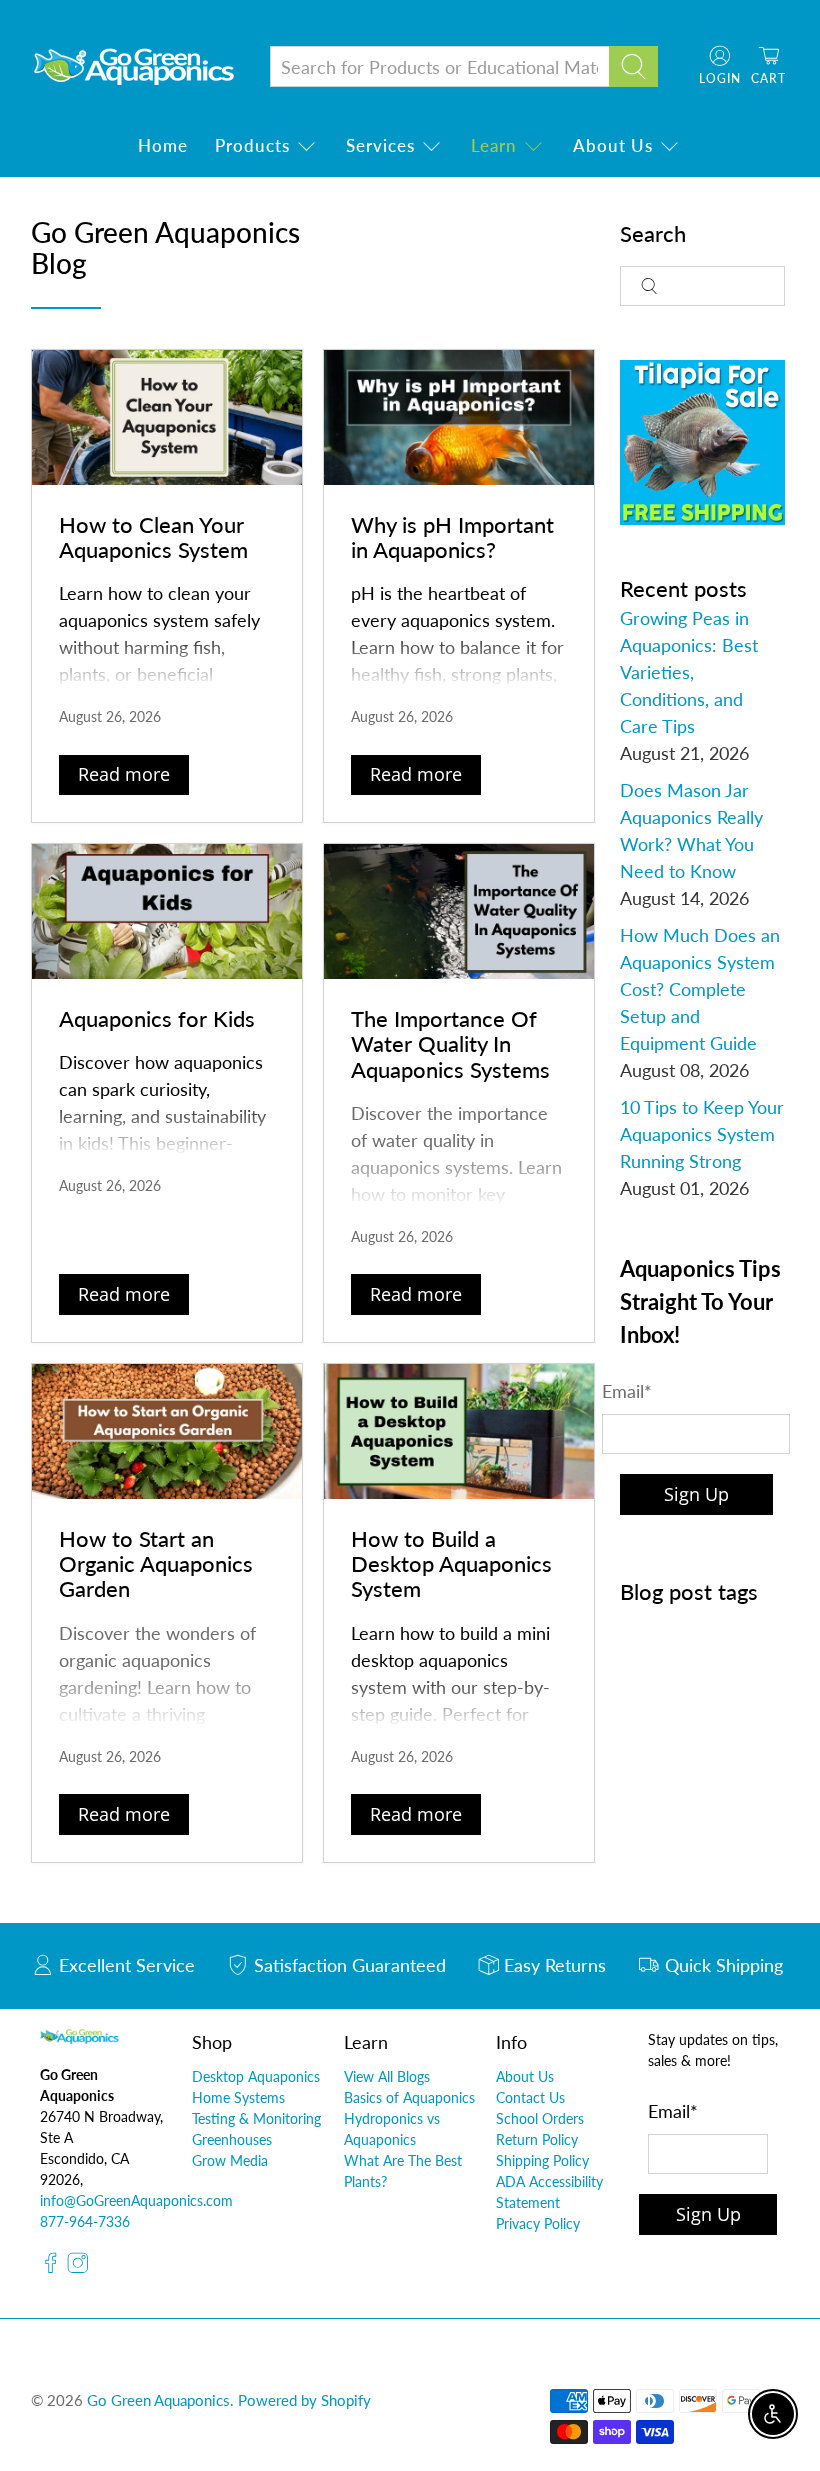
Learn (494, 145)
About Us (613, 145)
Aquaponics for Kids (157, 1018)
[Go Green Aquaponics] (134, 66)
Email (627, 1391)
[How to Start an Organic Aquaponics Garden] (167, 1431)
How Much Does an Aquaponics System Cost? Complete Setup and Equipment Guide (700, 989)
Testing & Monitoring (256, 2118)
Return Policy (537, 2139)
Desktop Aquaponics (256, 2076)
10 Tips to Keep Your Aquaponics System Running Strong (702, 1134)
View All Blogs (387, 2076)
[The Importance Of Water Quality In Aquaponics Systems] (459, 911)
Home (163, 145)
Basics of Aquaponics (409, 2097)
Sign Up (696, 1494)
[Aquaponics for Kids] (167, 911)
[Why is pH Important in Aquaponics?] (459, 417)
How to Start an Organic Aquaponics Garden (156, 1563)
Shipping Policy (542, 2160)
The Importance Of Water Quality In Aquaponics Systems (450, 1043)
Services (380, 145)
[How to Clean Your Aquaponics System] (167, 417)
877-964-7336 (85, 2221)
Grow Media (230, 2160)
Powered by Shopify (304, 2400)
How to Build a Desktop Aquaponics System (451, 1563)
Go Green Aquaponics (158, 2400)
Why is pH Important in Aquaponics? (452, 537)
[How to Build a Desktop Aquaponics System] (459, 1431)
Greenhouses (232, 2139)
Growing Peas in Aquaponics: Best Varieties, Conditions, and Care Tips (689, 672)
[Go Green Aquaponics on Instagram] (78, 2267)
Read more (124, 774)
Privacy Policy (538, 2223)
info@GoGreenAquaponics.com (136, 2200)
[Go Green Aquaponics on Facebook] (51, 2267)
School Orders (540, 2118)
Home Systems (238, 2097)
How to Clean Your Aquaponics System (153, 537)
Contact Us (530, 2097)
